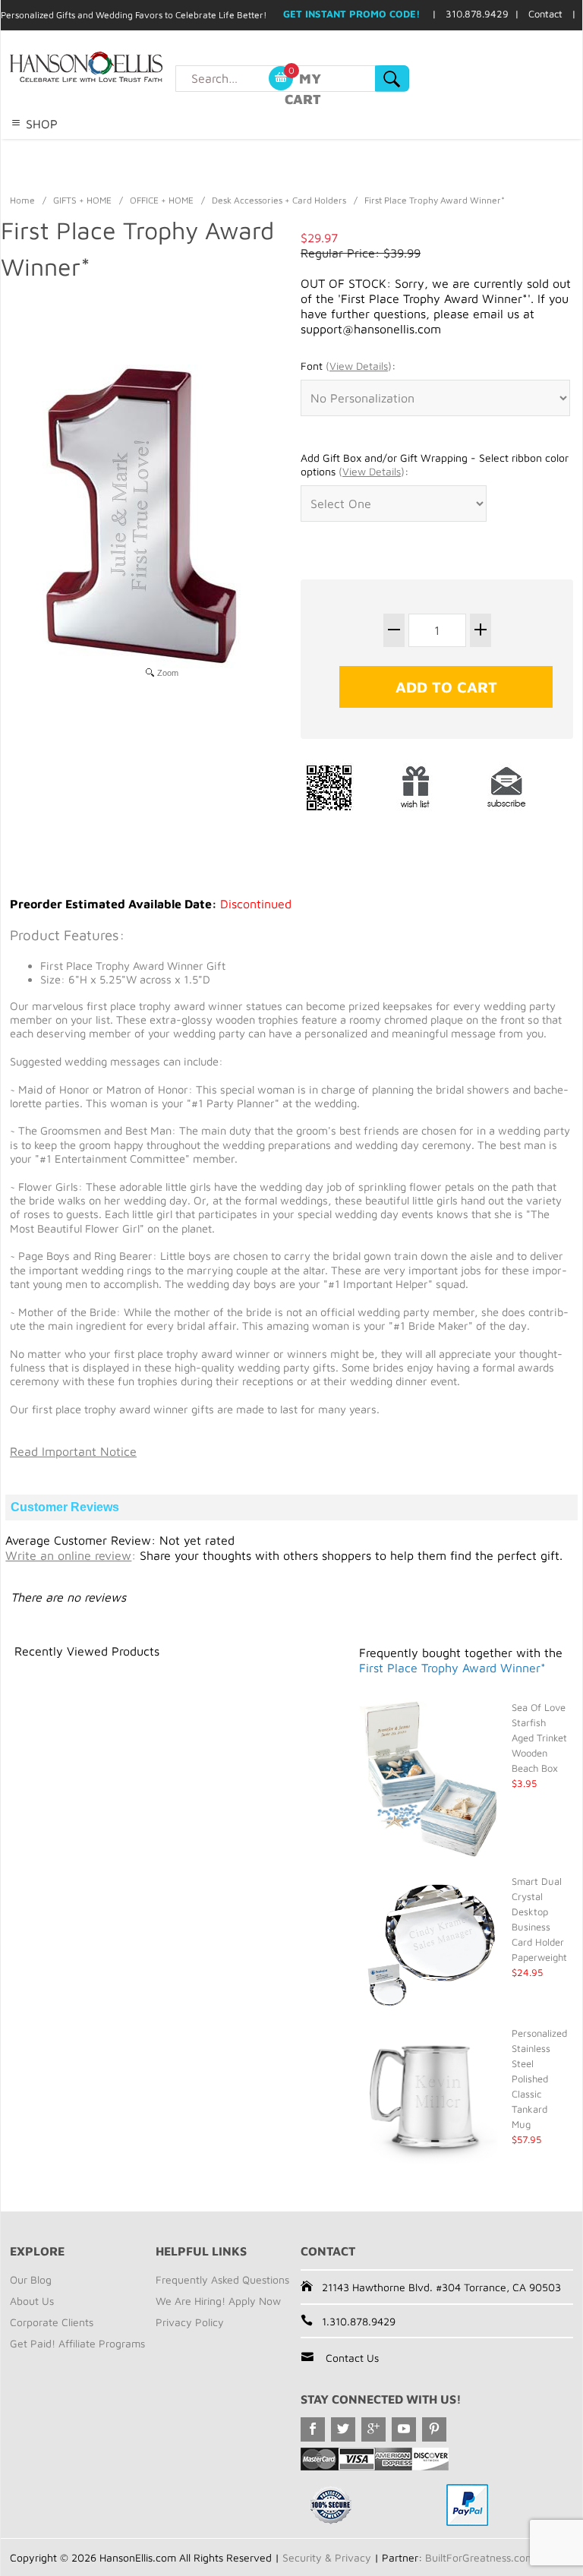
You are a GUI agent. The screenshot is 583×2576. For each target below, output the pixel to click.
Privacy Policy (190, 2322)
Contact (545, 14)
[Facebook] (313, 2429)
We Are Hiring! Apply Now (218, 2301)
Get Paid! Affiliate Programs (77, 2343)
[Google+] (373, 2429)
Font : (348, 366)
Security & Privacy (327, 2557)
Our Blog (31, 2279)
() (359, 366)
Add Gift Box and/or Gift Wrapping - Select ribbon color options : (435, 464)
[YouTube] (404, 2429)
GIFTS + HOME (82, 200)
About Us (32, 2301)
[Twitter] (343, 2429)
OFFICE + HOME (162, 200)
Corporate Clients (52, 2322)
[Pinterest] (434, 2429)
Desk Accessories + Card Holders (279, 200)
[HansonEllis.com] (117, 67)
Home (22, 200)
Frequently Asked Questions (222, 2279)
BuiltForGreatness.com (480, 2557)
